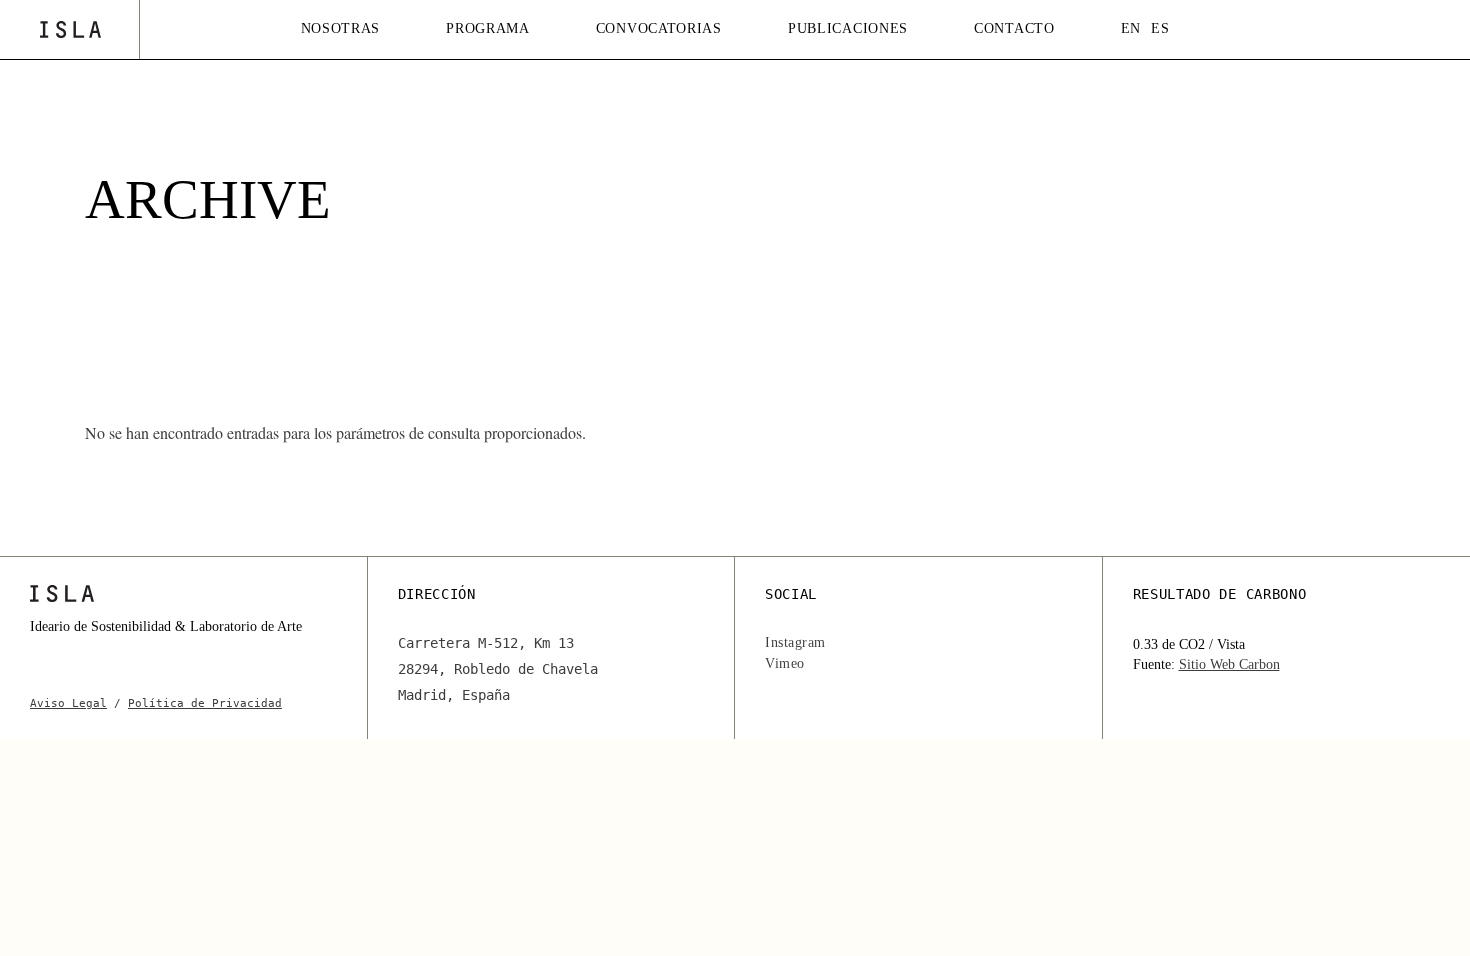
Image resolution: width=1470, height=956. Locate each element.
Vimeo (785, 663)
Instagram (795, 642)
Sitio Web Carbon (1229, 664)
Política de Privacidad (205, 703)
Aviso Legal (68, 703)
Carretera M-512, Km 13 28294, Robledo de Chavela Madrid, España (498, 669)
